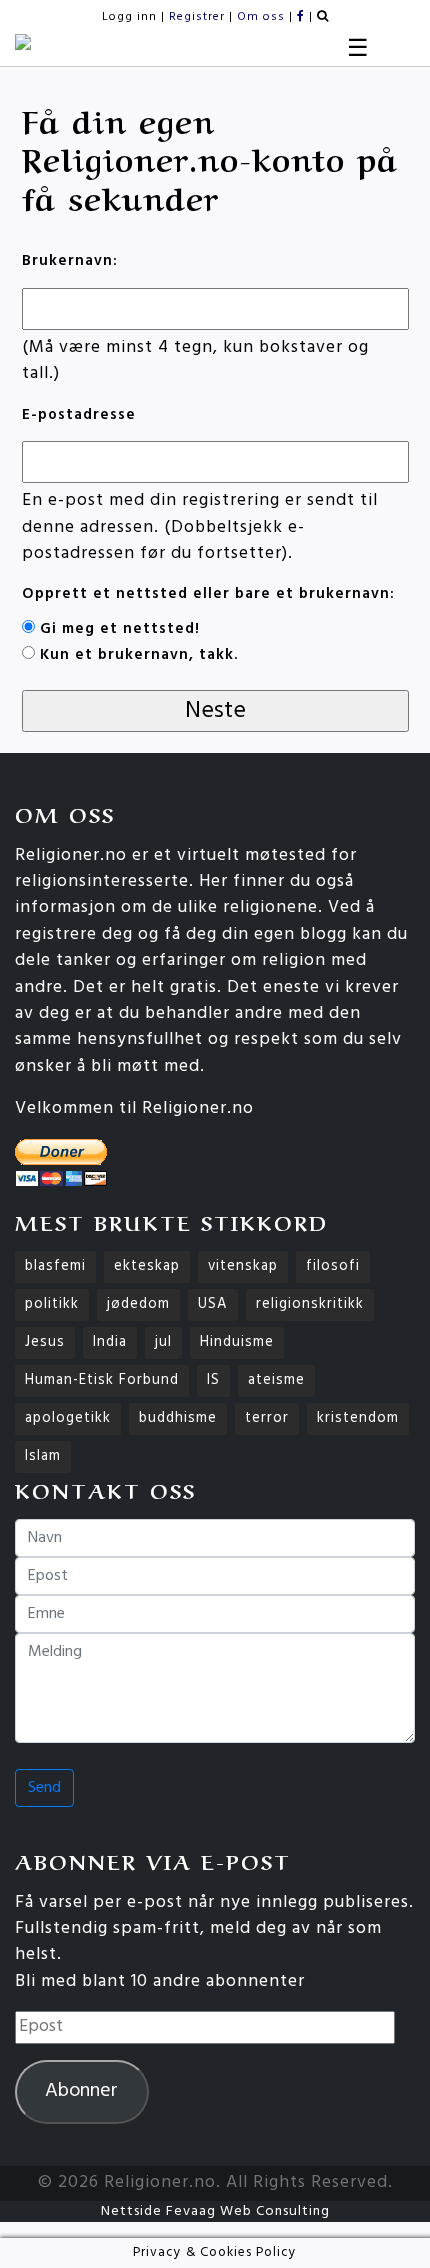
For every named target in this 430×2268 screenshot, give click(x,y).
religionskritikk (310, 1304)
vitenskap (243, 1266)
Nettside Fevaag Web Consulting (215, 2211)
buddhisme (178, 1418)
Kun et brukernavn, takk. (139, 655)
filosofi (333, 1266)
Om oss (261, 17)
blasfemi (55, 1266)
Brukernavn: (70, 261)
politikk (52, 1304)
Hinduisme (237, 1342)
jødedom (138, 1304)
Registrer (197, 17)
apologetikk (68, 1418)
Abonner (81, 2091)
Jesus (45, 1342)
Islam (43, 1456)
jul (163, 1342)
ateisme (276, 1380)
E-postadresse (79, 415)
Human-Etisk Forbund (102, 1380)
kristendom (358, 1418)
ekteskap (147, 1266)
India (110, 1342)
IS (213, 1380)
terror (267, 1418)
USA (213, 1304)
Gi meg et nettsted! (120, 629)
